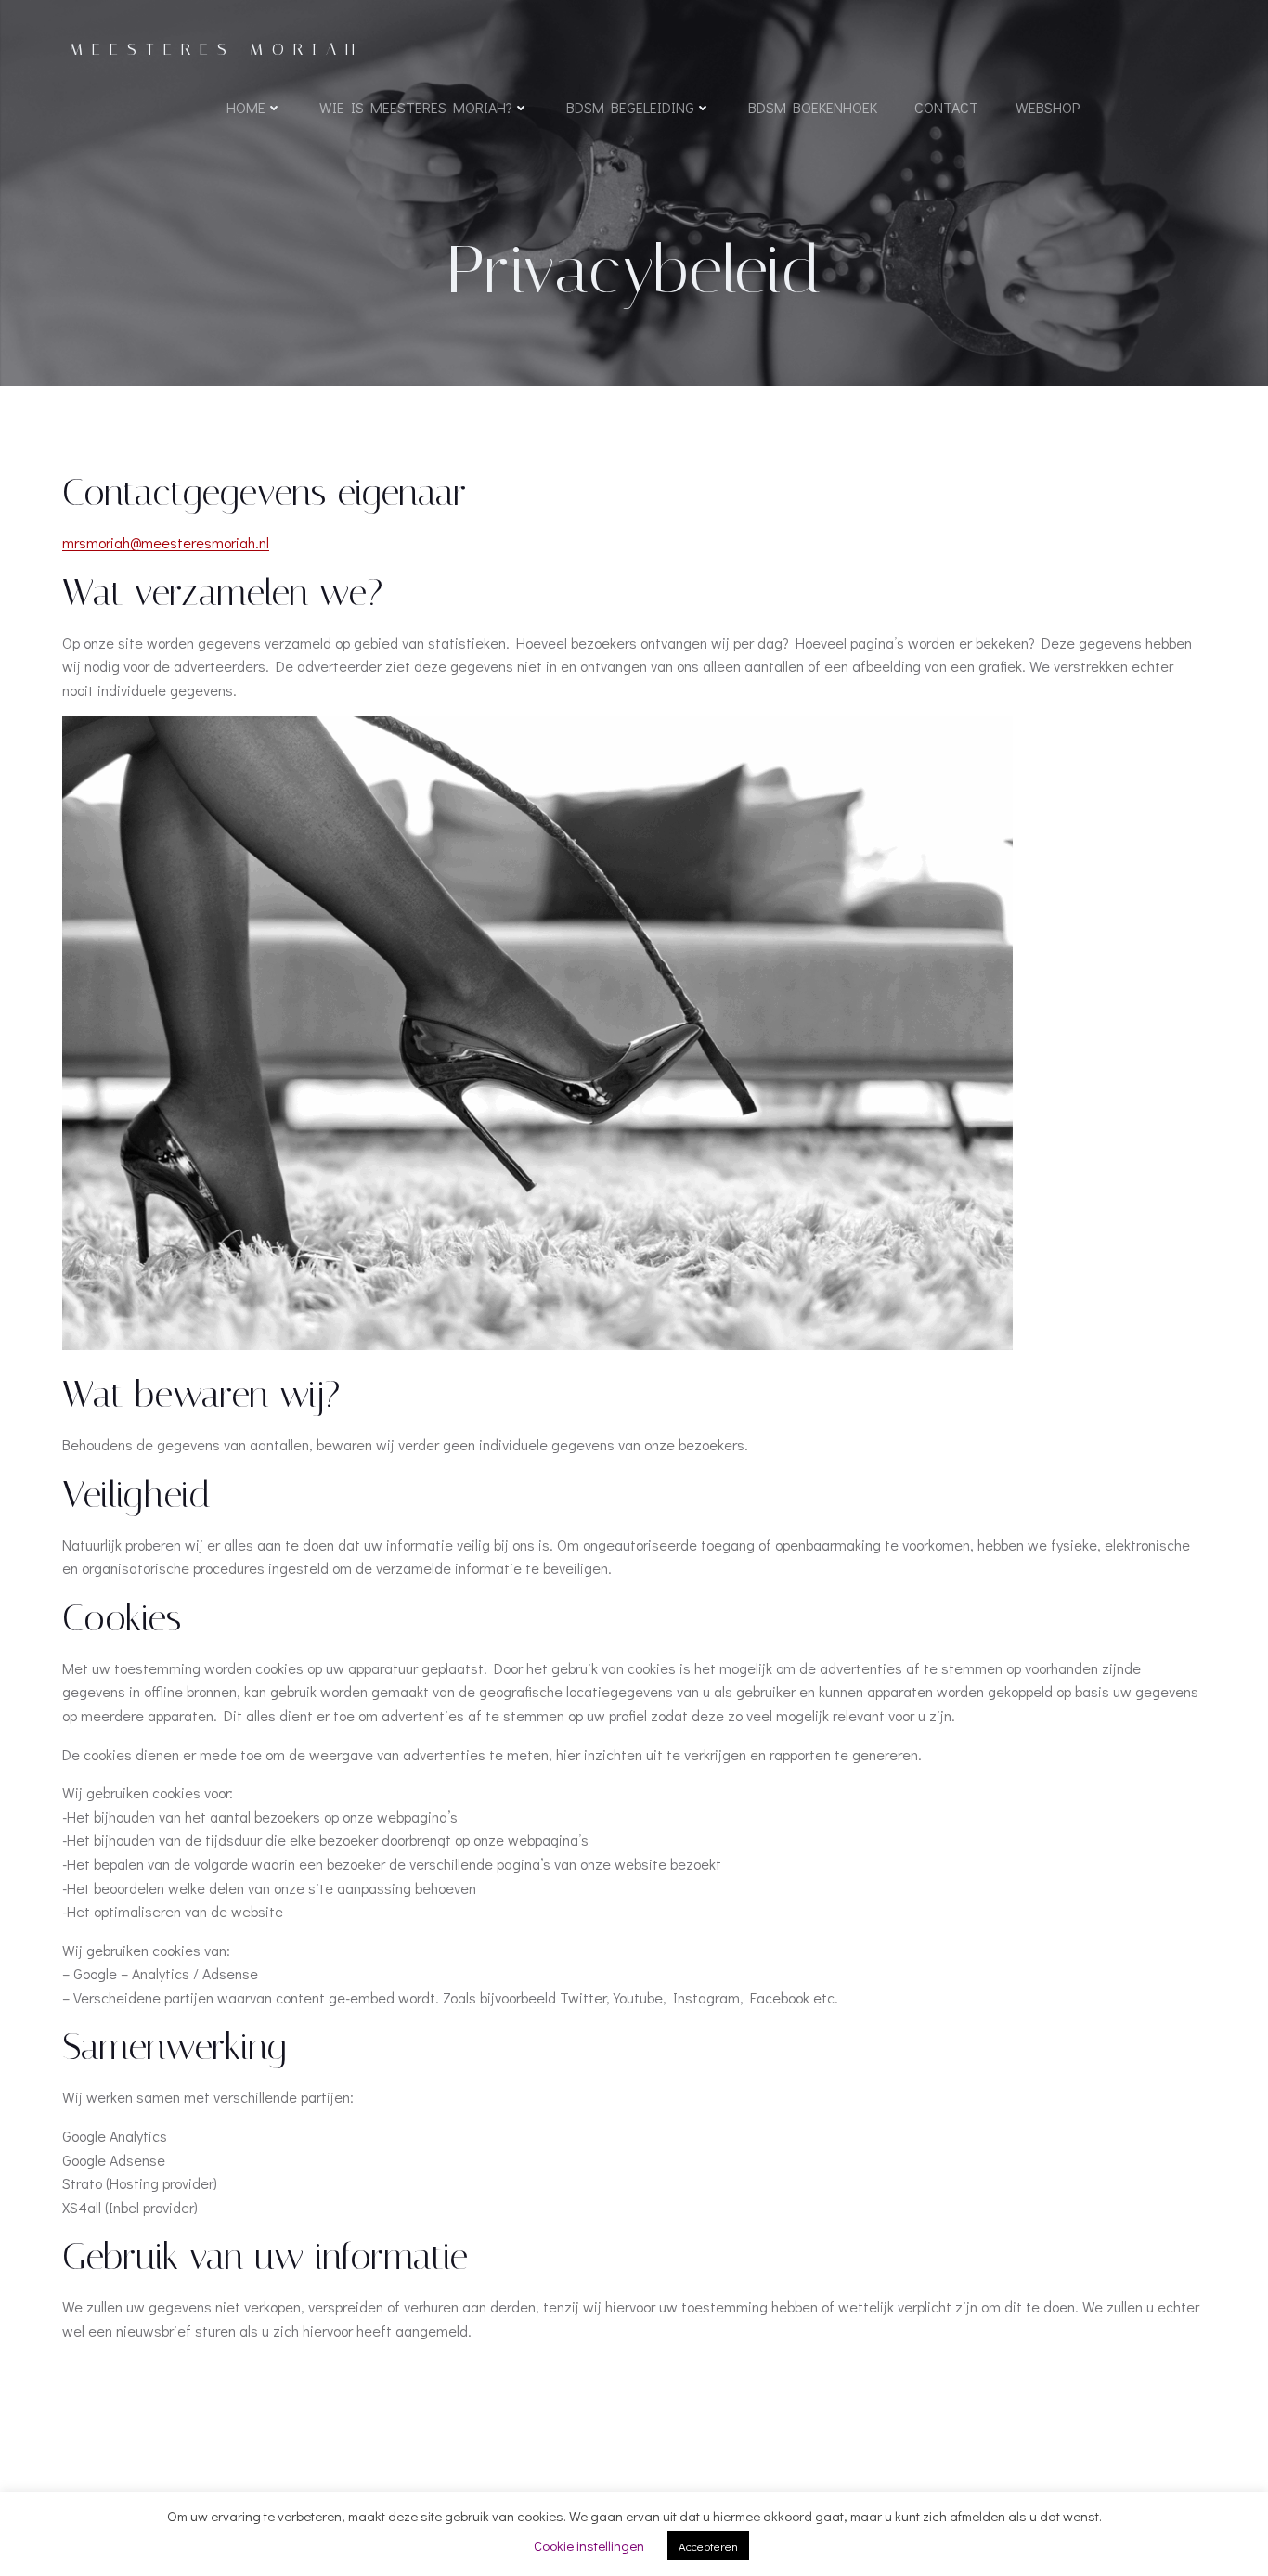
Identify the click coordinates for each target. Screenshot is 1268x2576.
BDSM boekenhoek (813, 107)
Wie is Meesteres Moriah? (416, 107)
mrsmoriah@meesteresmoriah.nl (166, 542)
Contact (946, 107)
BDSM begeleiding (630, 107)
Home (246, 107)
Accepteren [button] (708, 2546)
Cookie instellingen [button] (589, 2545)
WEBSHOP (1048, 107)
